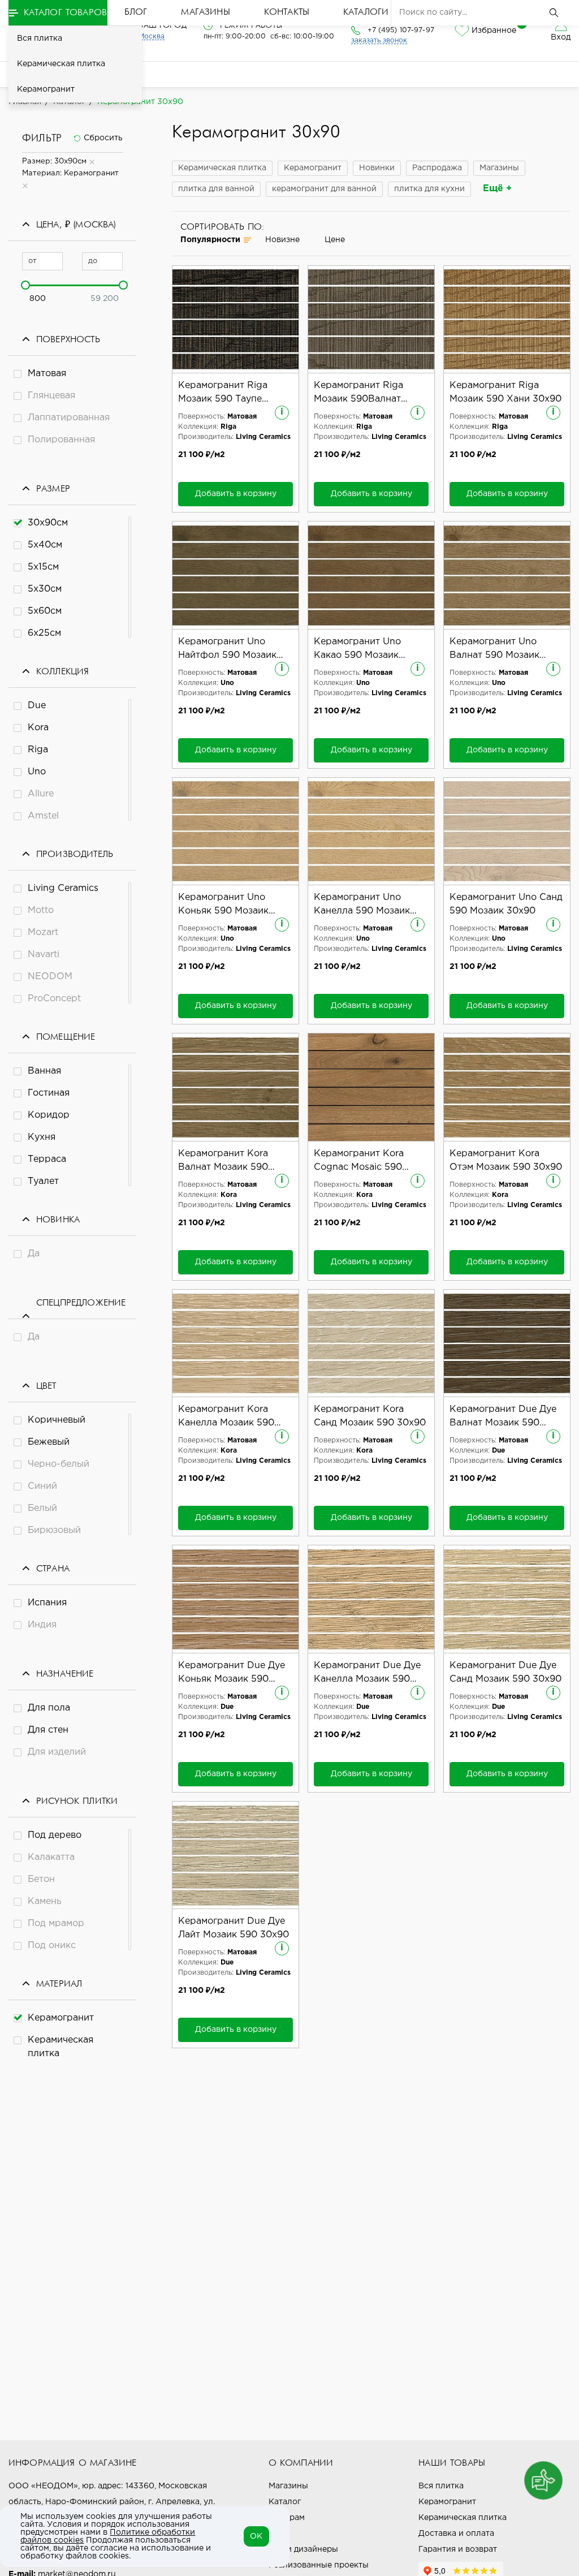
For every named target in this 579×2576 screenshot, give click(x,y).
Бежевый (49, 1442)
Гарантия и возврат (458, 2549)
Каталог (285, 2502)
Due (37, 706)
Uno (37, 772)
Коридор (49, 1115)
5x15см (43, 567)
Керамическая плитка (61, 64)
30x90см (48, 523)
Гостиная (49, 1093)
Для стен (48, 1730)
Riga (38, 750)
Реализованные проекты (319, 2565)
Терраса (47, 1159)
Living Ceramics (63, 888)
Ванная (44, 1071)
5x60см (45, 611)
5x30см (45, 589)
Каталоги (366, 12)
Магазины (205, 12)
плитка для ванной (216, 189)
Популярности (210, 240)
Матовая (47, 374)
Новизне (282, 240)
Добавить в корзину (236, 494)
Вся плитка (40, 38)
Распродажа (437, 168)
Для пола (49, 1708)
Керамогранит (46, 89)
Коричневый (57, 1420)
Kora (38, 728)
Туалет (43, 1181)
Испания (47, 1603)
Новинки (377, 168)
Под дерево (55, 1835)
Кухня (42, 1137)
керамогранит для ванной (324, 189)
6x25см (44, 633)
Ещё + (497, 189)
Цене (335, 240)
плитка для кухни (429, 189)
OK (256, 2536)
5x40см (45, 545)
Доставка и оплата (456, 2534)
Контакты (287, 12)
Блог (136, 12)
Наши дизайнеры (303, 2549)
